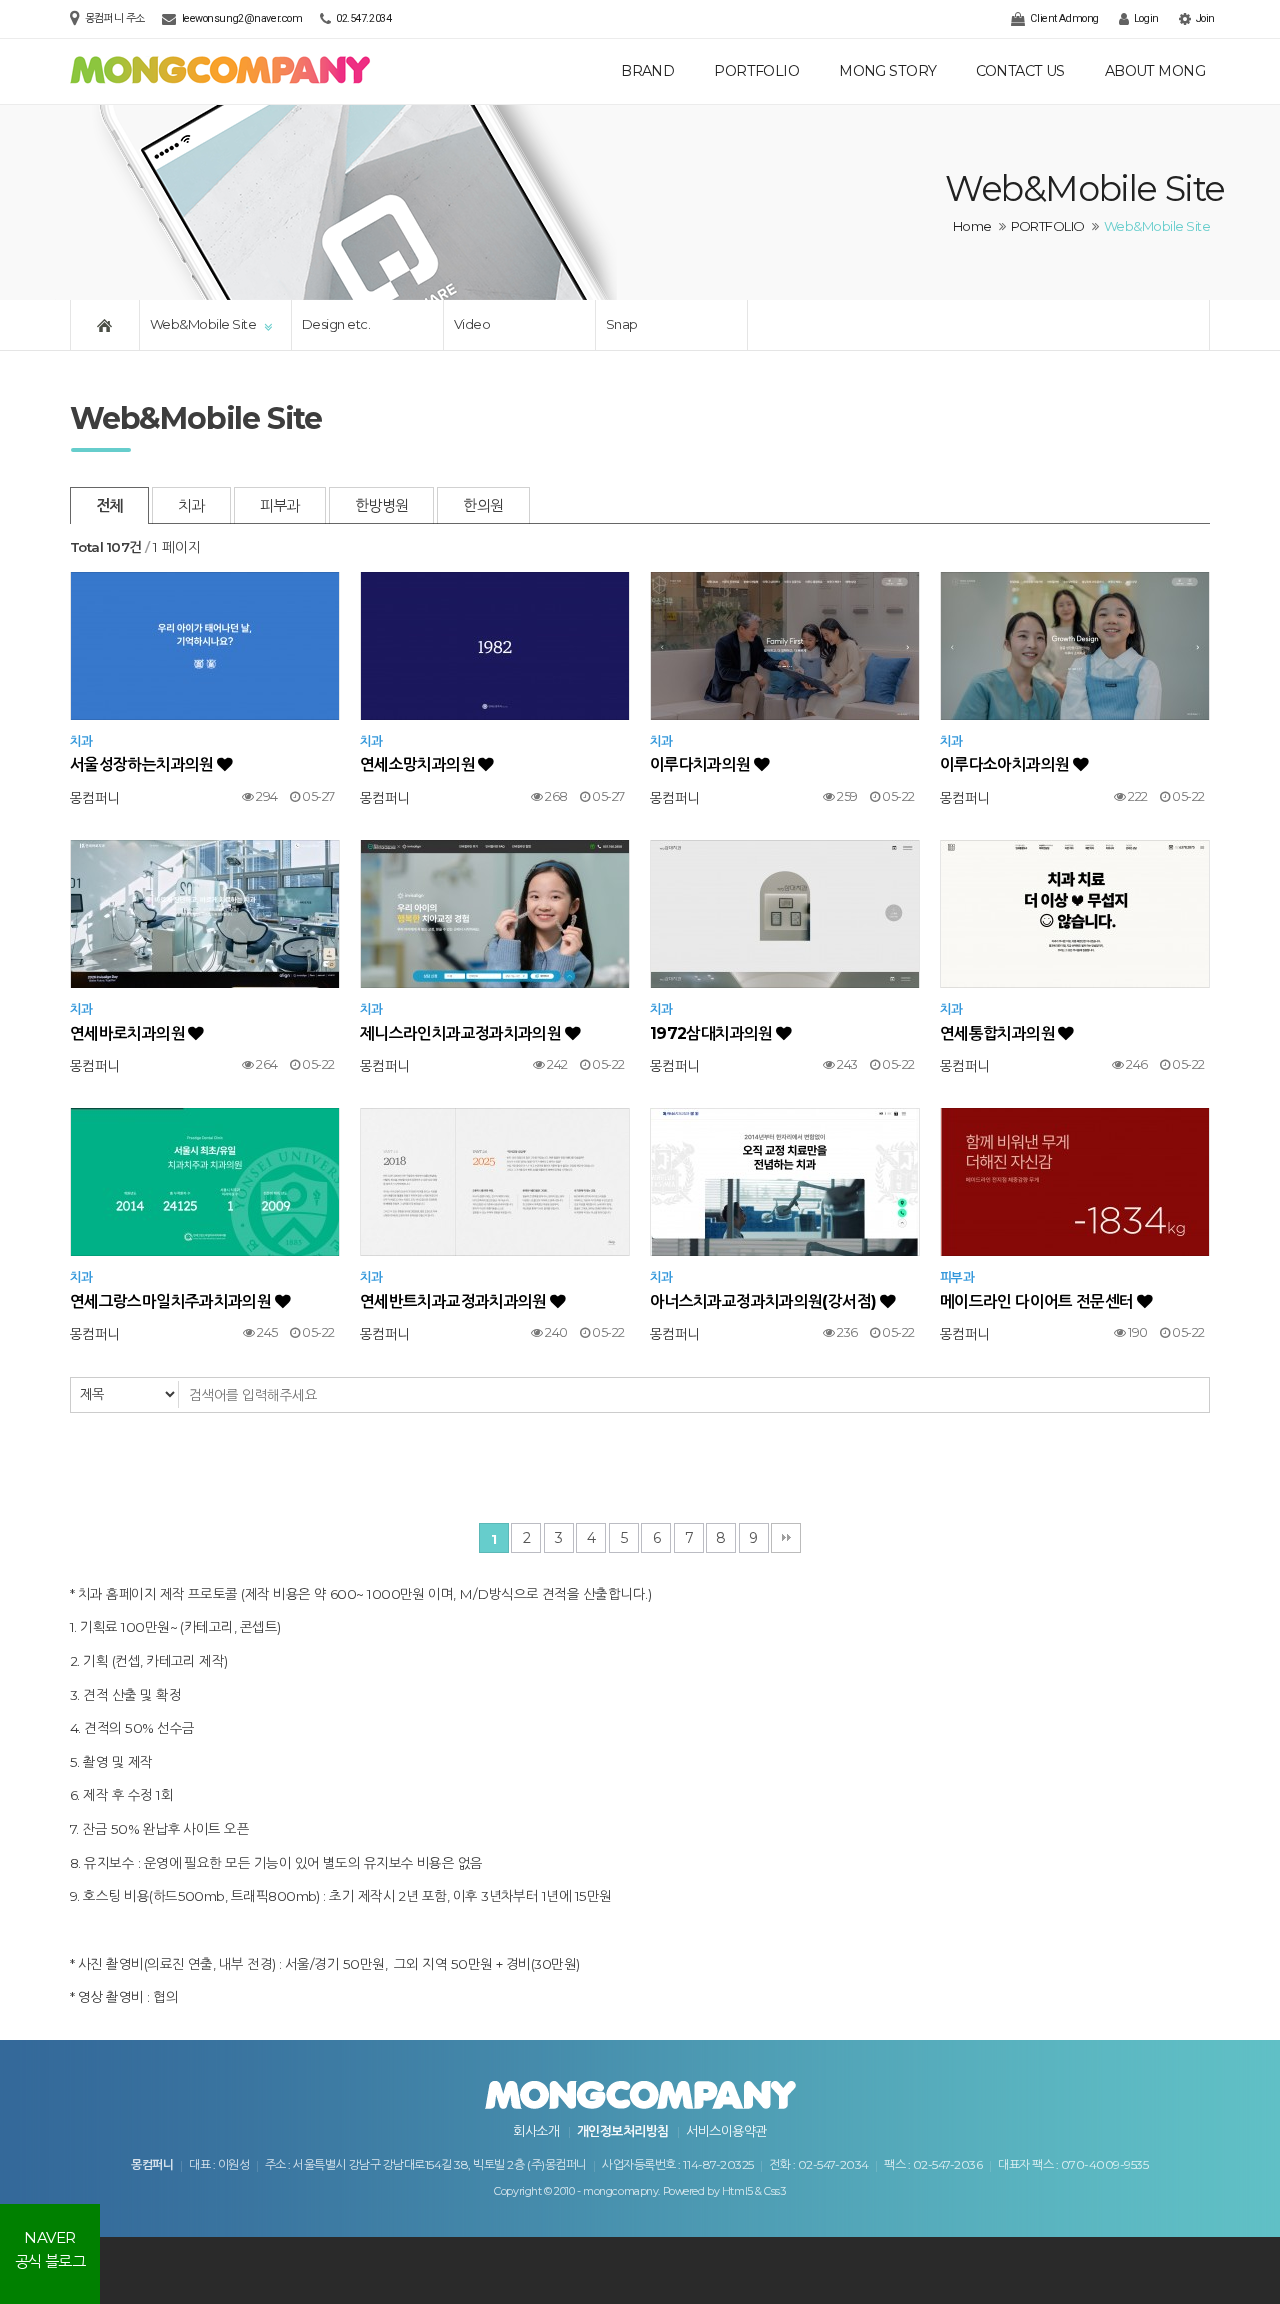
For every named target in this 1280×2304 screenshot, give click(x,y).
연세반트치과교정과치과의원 (455, 1301)
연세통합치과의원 (999, 1033)
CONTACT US (1020, 71)
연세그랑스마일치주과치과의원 (172, 1301)
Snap (622, 324)
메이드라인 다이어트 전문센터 (1038, 1301)
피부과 (280, 505)
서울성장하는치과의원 (143, 764)
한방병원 (382, 505)
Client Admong (1063, 18)
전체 (109, 505)
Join (1204, 18)
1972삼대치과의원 (713, 1033)
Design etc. (336, 324)
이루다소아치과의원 (1006, 764)
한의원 (483, 505)
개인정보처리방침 (623, 2131)
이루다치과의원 (702, 764)
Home (972, 226)
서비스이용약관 (726, 2131)
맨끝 (786, 1538)
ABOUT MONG (1155, 71)
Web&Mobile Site (203, 324)
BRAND (647, 71)
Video (472, 324)
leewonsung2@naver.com (242, 18)
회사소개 (536, 2131)
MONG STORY (887, 71)
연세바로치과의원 (129, 1033)
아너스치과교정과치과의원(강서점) (765, 1301)
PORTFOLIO (756, 71)
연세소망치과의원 (419, 764)
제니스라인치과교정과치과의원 (462, 1033)
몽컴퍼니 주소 (116, 18)
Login (1144, 18)
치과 (191, 505)
